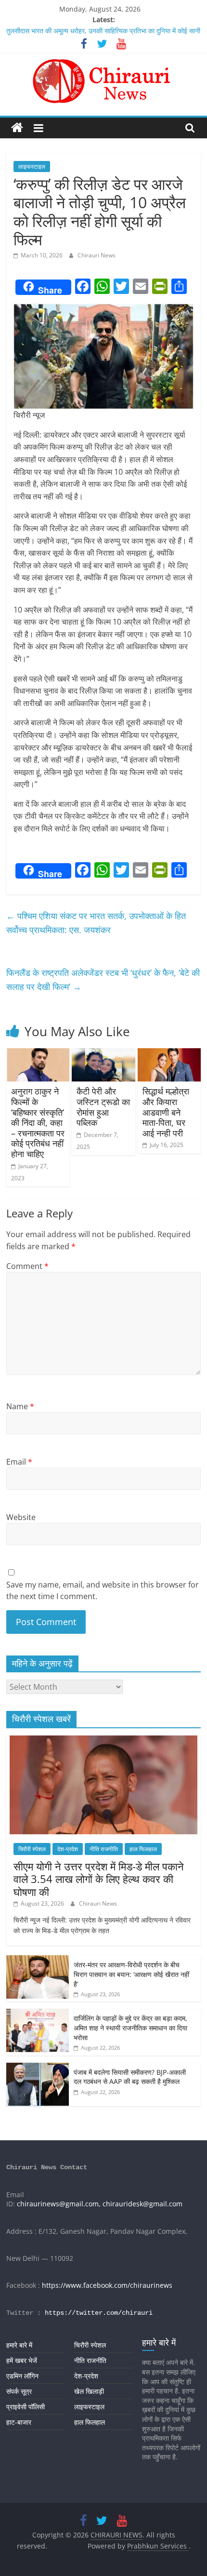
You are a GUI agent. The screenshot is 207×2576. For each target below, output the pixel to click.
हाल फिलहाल (143, 1849)
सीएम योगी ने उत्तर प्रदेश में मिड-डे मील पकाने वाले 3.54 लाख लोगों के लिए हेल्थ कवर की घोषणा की (99, 1879)
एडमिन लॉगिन (22, 2376)
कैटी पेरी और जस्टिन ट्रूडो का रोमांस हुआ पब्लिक (103, 1107)
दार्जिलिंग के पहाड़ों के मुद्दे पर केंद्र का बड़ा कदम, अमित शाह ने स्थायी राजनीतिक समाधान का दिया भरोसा (130, 2028)
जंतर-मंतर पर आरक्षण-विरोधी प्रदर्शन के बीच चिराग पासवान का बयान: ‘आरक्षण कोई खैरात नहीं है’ (131, 1974)
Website (21, 1517)
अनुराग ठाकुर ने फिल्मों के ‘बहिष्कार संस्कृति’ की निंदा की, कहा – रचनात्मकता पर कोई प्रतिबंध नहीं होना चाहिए (38, 1122)
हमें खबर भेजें (22, 2360)
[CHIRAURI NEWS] (17, 128)
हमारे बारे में (19, 2345)
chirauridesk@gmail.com (142, 2204)
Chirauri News (97, 255)
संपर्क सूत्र (19, 2391)
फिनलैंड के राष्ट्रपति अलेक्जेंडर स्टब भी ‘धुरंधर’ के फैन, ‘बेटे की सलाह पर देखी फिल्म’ (103, 980)
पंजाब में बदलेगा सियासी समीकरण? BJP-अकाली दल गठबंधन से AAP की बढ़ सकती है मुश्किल (130, 2077)
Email (19, 1462)
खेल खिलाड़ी (89, 2391)
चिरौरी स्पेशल (32, 1849)
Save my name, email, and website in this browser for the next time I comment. (103, 1590)
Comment (27, 1266)
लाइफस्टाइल (32, 167)
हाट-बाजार (19, 2422)
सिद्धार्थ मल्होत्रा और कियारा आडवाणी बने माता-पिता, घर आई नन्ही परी (166, 1112)
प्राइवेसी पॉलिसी (26, 2407)
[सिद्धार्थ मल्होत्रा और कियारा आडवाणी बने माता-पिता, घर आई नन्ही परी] (169, 1054)
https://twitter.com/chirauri (99, 2313)
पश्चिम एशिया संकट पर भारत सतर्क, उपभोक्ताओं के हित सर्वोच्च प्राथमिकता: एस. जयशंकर (96, 923)
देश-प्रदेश (68, 1849)
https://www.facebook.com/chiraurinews (107, 2285)
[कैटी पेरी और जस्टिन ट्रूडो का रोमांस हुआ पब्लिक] (103, 1054)
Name (20, 1406)
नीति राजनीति (104, 1849)
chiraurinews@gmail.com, (59, 2204)
